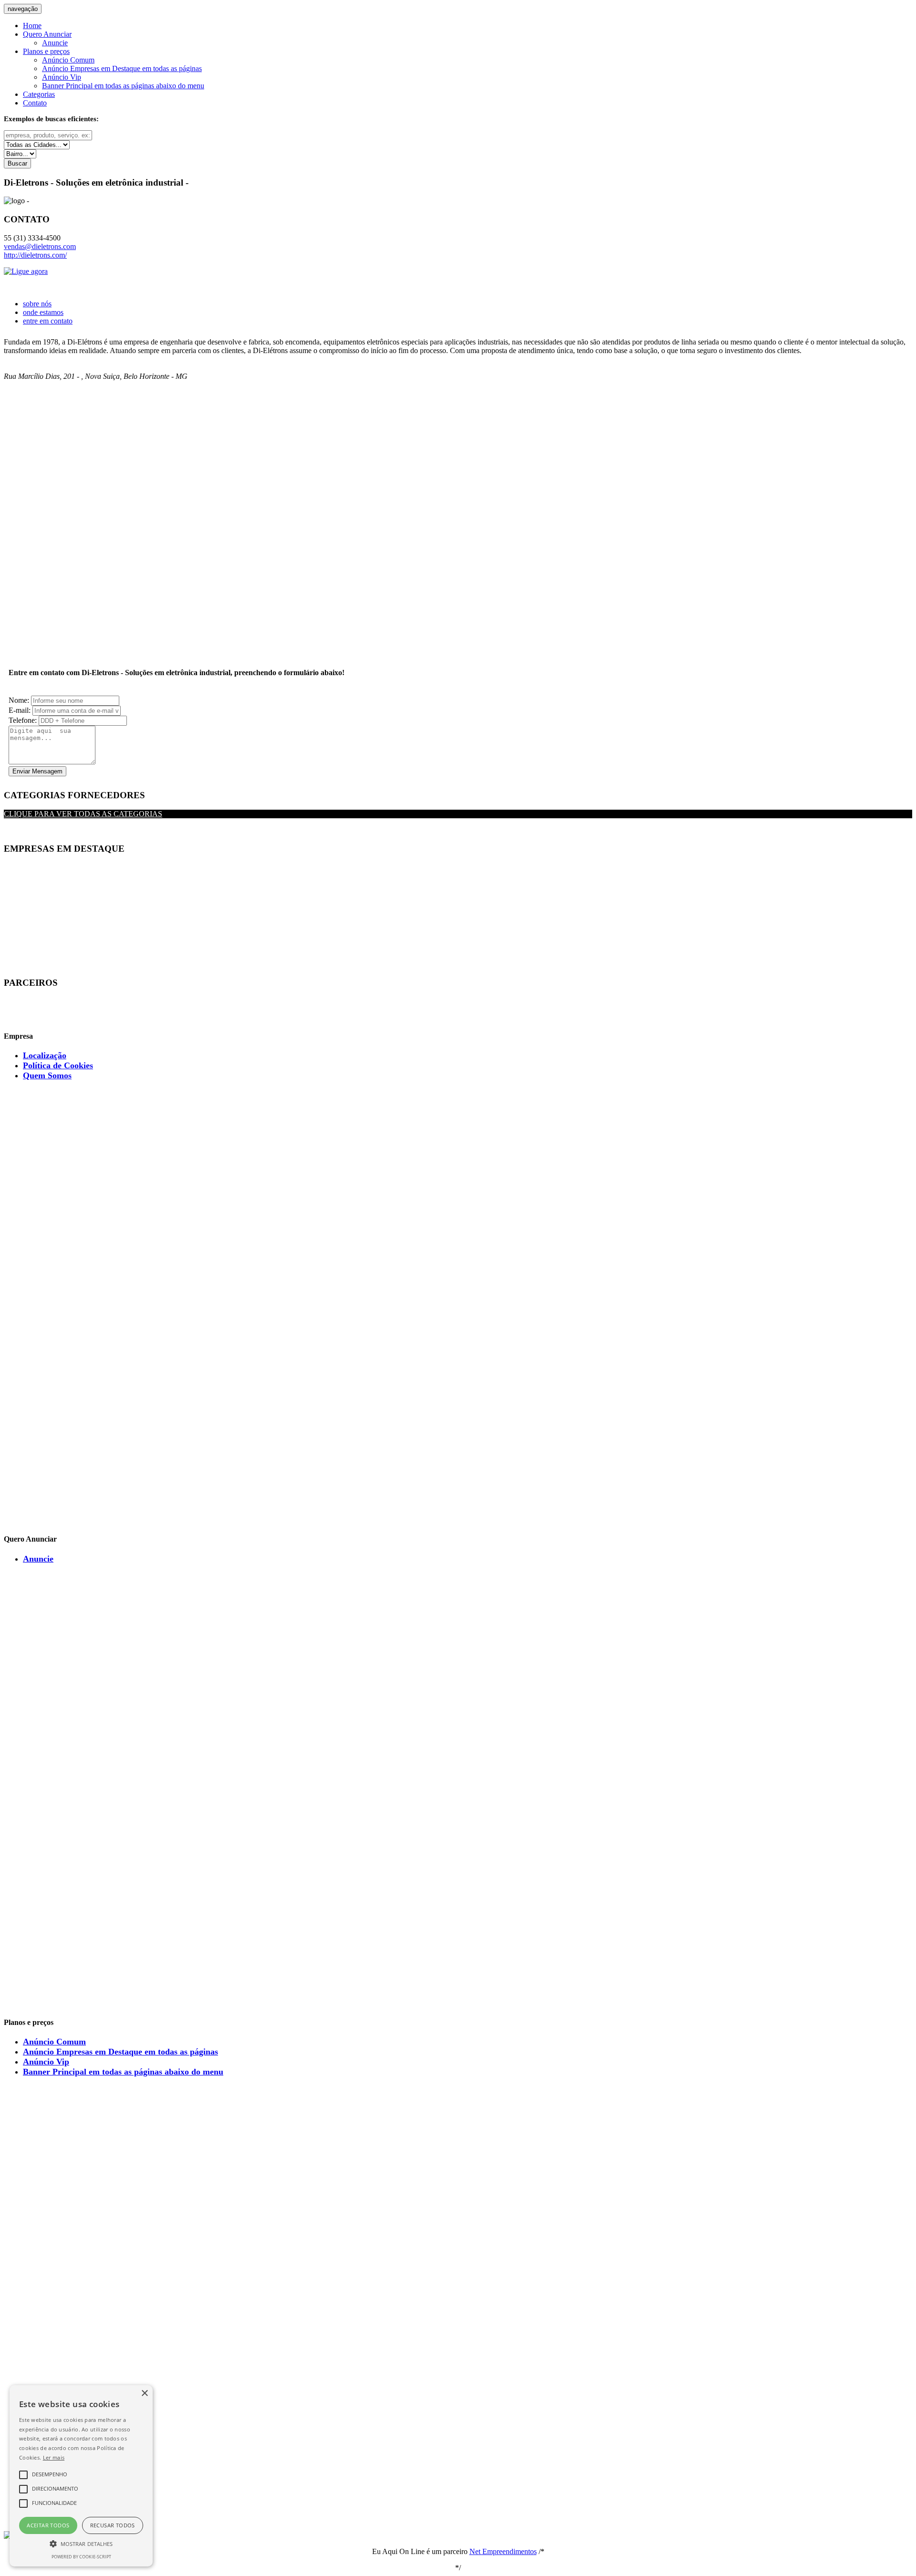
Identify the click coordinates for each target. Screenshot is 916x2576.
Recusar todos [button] (113, 2525)
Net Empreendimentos (503, 2551)
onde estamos (43, 312)
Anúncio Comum (68, 60)
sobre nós (37, 304)
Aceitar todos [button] (48, 2525)
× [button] (144, 2393)
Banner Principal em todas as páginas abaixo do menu (123, 86)
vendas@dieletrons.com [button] (40, 246)
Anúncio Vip (62, 77)
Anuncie (55, 43)
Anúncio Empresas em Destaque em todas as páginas (122, 68)
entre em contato (48, 321)
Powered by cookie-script (81, 2557)
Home (32, 26)
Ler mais (54, 2457)
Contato (35, 103)
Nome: (20, 700)
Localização (45, 1055)
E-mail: (21, 710)
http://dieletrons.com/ (35, 255)
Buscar (17, 163)
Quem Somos (47, 1075)
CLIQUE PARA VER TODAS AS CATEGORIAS (83, 814)
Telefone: (24, 720)
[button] (81, 2543)
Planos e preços (46, 51)
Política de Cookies (58, 1065)
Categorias (39, 94)
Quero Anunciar (47, 34)
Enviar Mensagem (37, 771)
